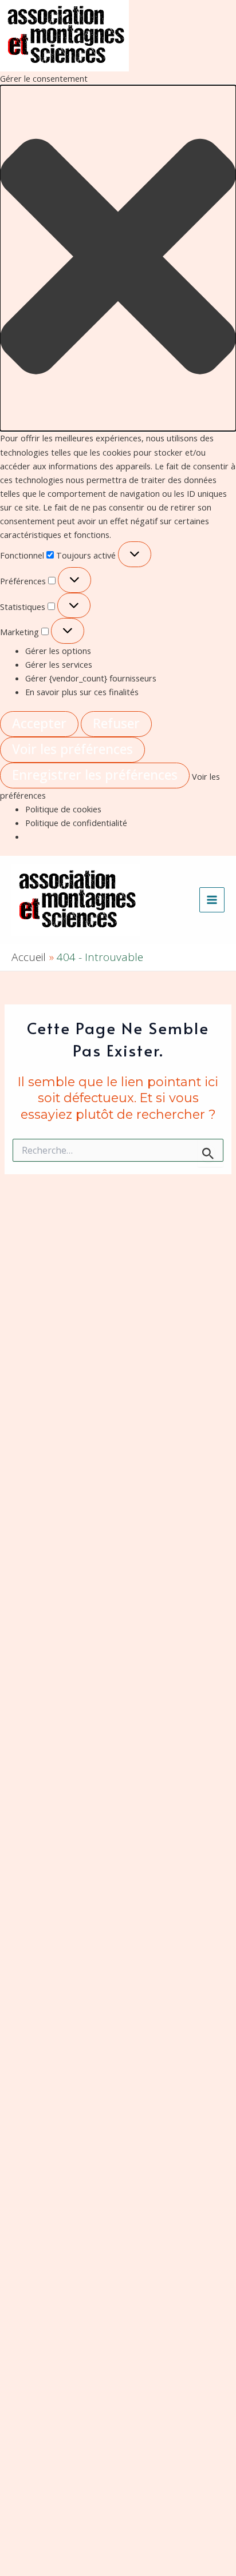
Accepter (39, 723)
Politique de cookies (63, 809)
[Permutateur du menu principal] (212, 900)
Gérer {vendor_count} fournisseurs (91, 678)
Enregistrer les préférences (95, 775)
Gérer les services (59, 664)
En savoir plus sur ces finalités (82, 692)
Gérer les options (58, 651)
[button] (118, 258)
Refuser (116, 723)
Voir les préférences (72, 749)
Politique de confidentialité (76, 823)
